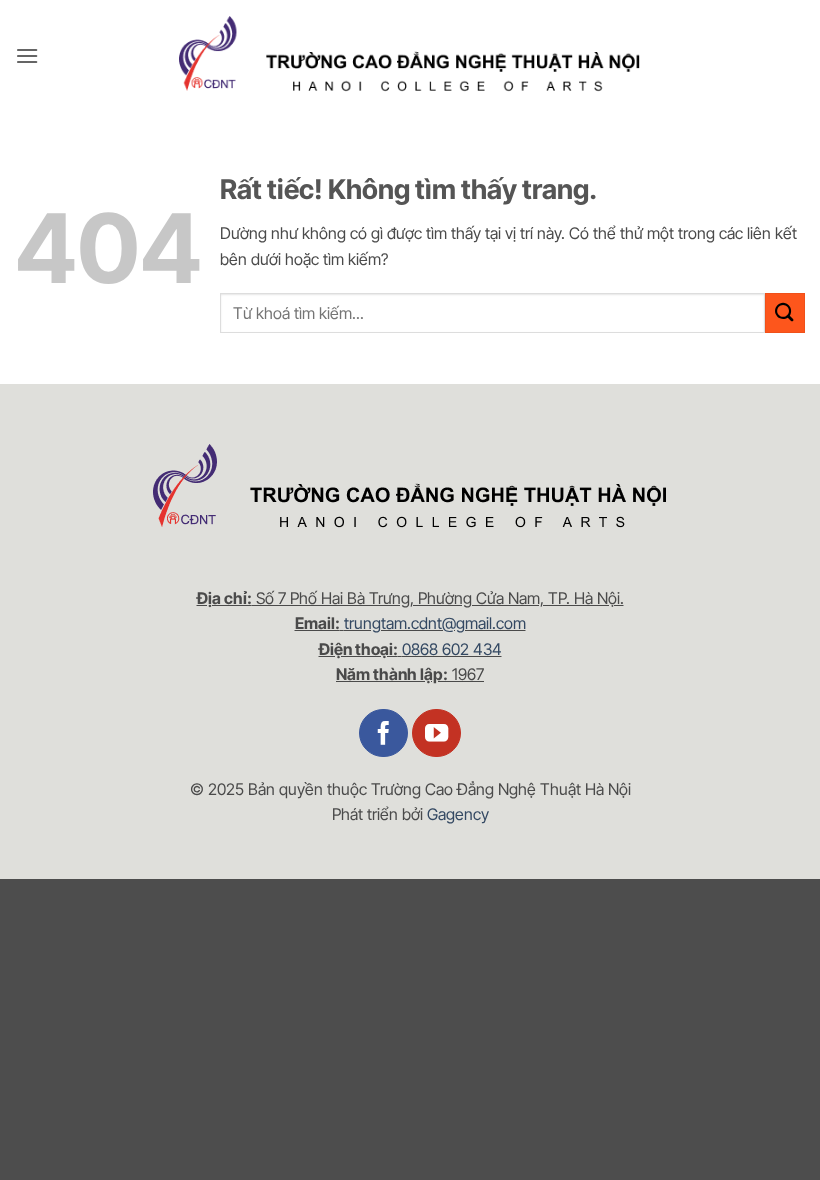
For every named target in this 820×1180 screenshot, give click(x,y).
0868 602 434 (452, 649)
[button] (27, 55)
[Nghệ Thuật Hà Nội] (410, 56)
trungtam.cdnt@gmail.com (435, 623)
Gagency (458, 814)
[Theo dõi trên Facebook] (383, 733)
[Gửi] (785, 312)
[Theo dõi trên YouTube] (436, 733)
